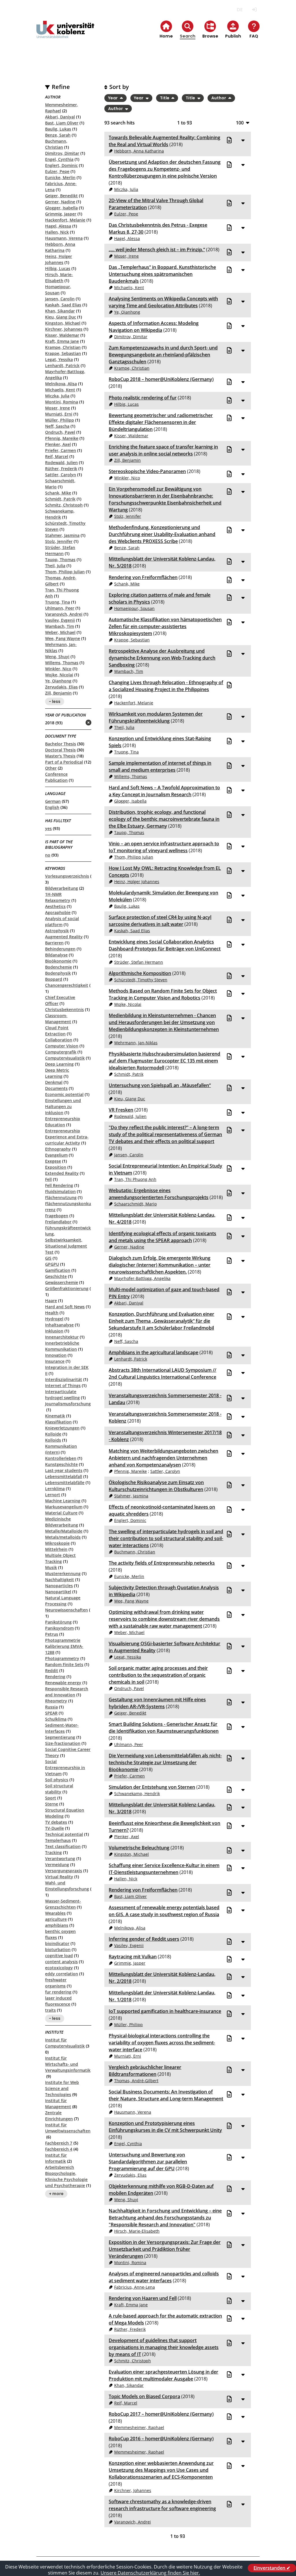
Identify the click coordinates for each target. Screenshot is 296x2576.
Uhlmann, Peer (60, 608)
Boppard (54, 979)
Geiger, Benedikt (61, 196)
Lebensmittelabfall (64, 1476)
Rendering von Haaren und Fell (143, 2298)
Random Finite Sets (64, 1664)
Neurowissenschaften (66, 1610)
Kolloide (53, 1434)
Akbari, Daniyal (60, 117)
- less (55, 701)
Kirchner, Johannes (64, 329)
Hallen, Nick (57, 232)
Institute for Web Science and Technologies (62, 2088)
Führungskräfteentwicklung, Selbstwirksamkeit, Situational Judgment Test (68, 1240)
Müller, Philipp (60, 420)
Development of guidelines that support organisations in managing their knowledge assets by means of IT (164, 2347)
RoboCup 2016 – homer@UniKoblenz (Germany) (161, 2439)
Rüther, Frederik (61, 469)
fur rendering (58, 1992)
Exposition (56, 1167)
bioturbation (58, 1949)
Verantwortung (60, 1859)
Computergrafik (61, 1052)
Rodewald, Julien (61, 462)
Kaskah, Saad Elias (63, 305)
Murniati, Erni (59, 414)
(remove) (77, 723)
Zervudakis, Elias (61, 687)
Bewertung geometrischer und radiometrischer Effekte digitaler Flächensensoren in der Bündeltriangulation (161, 422)
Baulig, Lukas (58, 129)
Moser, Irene (58, 408)
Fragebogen (57, 1216)
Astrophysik (57, 931)
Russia (51, 1707)
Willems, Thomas (62, 663)
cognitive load (59, 1956)
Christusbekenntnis (64, 1009)
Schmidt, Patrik (60, 499)
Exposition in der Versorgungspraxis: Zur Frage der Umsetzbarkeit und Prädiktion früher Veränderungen (165, 2249)
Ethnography (58, 1149)
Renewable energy (63, 1683)
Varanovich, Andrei (64, 614)
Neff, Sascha (57, 426)
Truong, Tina (58, 602)
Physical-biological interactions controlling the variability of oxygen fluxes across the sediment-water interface (162, 2043)
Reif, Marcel (57, 456)
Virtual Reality (59, 1877)
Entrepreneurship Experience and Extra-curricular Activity (67, 1137)
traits (50, 2010)
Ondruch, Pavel (60, 432)
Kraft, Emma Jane (62, 341)
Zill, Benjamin (58, 693)
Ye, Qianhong (58, 681)
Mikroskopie (57, 1543)
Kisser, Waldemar (62, 335)
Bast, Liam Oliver (62, 123)
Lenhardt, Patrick (62, 365)
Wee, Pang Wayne (63, 638)
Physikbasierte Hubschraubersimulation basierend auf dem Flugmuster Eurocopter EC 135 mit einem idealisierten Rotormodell (164, 1061)
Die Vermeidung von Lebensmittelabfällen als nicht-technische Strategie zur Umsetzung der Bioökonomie (165, 1762)
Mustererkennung (63, 1573)
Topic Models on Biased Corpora (144, 2396)
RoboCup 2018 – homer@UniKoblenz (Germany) (161, 379)
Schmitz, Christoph (64, 505)
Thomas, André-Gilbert (136, 2081)
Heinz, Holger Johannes (137, 882)
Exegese (53, 1161)
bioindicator (57, 1943)
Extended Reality (62, 1173)
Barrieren (54, 943)
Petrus (52, 1634)
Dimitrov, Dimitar (62, 153)
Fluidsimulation (60, 1191)
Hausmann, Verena (64, 238)
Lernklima (55, 1489)
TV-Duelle (54, 1828)
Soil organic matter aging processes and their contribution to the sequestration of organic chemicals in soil (158, 1675)
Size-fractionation (63, 1743)
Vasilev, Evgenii (60, 620)
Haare (51, 1301)
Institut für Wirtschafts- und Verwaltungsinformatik (68, 2064)
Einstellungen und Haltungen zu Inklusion (63, 1106)
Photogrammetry (62, 1658)
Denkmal (54, 1082)
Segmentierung (60, 1737)
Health (52, 1313)
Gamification (58, 1270)
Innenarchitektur (62, 1337)
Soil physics (57, 1780)
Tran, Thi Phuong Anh (135, 1179)
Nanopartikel (58, 1592)
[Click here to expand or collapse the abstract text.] (243, 140)
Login (255, 10)
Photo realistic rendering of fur (143, 398)
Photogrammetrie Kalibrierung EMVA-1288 (64, 1646)
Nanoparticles (59, 1586)
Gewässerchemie (62, 1282)
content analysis (61, 1962)
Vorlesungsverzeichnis (67, 876)
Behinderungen (60, 949)
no (48, 855)
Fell (48, 1179)
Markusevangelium (64, 1507)
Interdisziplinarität (64, 1379)
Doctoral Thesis (60, 750)
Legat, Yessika (59, 359)
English (52, 807)
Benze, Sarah (58, 135)
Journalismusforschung (68, 1404)
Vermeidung (57, 1865)
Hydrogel (54, 1319)
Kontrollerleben (61, 1458)
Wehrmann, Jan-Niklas (136, 1043)
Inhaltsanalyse (59, 1325)
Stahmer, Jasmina (62, 535)
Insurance (55, 1361)
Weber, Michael (60, 632)
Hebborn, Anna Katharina (139, 151)
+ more (56, 2194)
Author (219, 98)
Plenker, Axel (58, 444)
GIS (48, 1258)
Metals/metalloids (63, 1537)
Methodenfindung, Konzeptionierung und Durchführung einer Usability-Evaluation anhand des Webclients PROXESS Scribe (162, 534)
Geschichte (56, 1276)
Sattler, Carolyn (61, 475)
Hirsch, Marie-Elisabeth (137, 2231)
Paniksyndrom (59, 1628)
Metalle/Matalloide (64, 1531)
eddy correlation (62, 1974)
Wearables (55, 1913)
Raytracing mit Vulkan (133, 1957)
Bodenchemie (59, 967)
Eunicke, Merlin (60, 177)
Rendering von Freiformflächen (143, 577)
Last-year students (64, 1470)
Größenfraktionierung (67, 1288)
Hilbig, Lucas (58, 268)
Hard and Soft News (65, 1307)
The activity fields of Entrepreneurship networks (162, 1563)
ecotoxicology (59, 1968)
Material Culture (61, 1513)
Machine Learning (63, 1501)
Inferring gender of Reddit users (144, 1939)
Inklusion (54, 1331)
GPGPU (52, 1264)
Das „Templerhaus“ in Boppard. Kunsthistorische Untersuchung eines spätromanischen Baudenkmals (162, 274)
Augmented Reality (64, 937)
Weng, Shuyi (57, 657)
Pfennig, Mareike (62, 438)
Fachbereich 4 (59, 2149)
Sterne (52, 1804)
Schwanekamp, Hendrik (137, 1794)
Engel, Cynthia (59, 159)
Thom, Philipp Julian (65, 572)
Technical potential (64, 1834)
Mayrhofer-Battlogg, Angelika (142, 1278)
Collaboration (59, 1040)
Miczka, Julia (57, 396)
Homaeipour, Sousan (134, 608)
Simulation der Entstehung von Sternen (152, 1787)
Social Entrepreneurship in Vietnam (65, 1768)
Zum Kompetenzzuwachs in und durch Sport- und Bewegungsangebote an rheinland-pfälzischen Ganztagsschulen (163, 355)
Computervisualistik (65, 1058)
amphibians (57, 1925)
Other (51, 768)
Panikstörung (58, 1622)
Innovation (56, 1355)
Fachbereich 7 (59, 2143)
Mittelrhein (56, 1549)
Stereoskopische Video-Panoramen (147, 471)
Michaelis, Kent (60, 390)
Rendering (55, 1677)
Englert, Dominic (61, 165)
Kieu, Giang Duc (61, 317)
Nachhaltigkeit (60, 1580)
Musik (51, 1567)
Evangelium (56, 1155)
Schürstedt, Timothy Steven (141, 980)
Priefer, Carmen (61, 450)
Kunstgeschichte (61, 1464)
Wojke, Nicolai (59, 675)
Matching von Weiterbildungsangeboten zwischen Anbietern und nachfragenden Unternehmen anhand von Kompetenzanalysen (163, 1458)
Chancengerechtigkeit (67, 985)
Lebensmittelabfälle (65, 1482)
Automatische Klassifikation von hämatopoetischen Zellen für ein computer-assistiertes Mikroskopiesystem (165, 626)
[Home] (65, 34)
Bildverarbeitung (62, 888)
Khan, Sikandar (60, 311)
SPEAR (51, 1713)
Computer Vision (62, 1046)
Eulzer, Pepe (57, 171)
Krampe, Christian (63, 347)
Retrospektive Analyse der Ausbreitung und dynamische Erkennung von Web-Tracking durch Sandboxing (162, 658)
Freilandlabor (58, 1222)
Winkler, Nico (58, 669)
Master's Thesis (60, 756)
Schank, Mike (58, 493)
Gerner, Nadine (60, 202)
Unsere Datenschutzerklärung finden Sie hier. (150, 2573)
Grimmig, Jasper (61, 214)
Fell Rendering (59, 1185)
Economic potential (64, 1094)
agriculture (56, 1919)
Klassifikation (58, 1422)
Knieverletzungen (62, 1428)
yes (48, 828)
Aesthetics (55, 906)
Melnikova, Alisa (61, 384)
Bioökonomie (58, 961)
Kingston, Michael (63, 323)
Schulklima (56, 1719)
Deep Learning (59, 1064)
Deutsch (240, 10)
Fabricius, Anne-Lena (135, 2287)
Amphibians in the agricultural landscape (153, 1352)
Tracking (53, 1852)
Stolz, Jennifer (59, 541)
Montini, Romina (62, 402)
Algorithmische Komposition (140, 973)
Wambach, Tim (60, 626)
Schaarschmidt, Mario (135, 1204)
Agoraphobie (58, 912)
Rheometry (56, 1701)
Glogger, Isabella (61, 208)
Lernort (53, 1495)
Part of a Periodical (64, 762)
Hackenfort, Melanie (65, 220)
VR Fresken (121, 1110)
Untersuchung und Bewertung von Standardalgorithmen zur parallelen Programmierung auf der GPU (148, 2162)
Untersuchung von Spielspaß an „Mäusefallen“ (160, 1085)
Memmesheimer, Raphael (139, 2427)
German (53, 801)
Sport (51, 1798)
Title (165, 98)
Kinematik (55, 1416)
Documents (56, 1088)
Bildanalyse (56, 955)
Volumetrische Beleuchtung (139, 1848)
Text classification (63, 1846)
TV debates (56, 1822)
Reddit (52, 1671)
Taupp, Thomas (60, 560)
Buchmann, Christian (135, 1552)
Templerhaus (58, 1840)
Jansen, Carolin (60, 299)
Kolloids (53, 1440)
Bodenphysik (58, 973)
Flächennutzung (61, 1197)
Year (113, 98)
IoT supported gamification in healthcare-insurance (165, 2011)
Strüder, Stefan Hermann (139, 962)
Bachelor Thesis (61, 744)
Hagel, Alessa (58, 226)
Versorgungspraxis (64, 1871)
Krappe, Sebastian (63, 353)
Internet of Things (63, 1385)
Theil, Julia (55, 566)
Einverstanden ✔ (272, 2568)
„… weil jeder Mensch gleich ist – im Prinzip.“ (157, 250)
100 (240, 123)
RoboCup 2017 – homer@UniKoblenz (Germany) (161, 2414)
